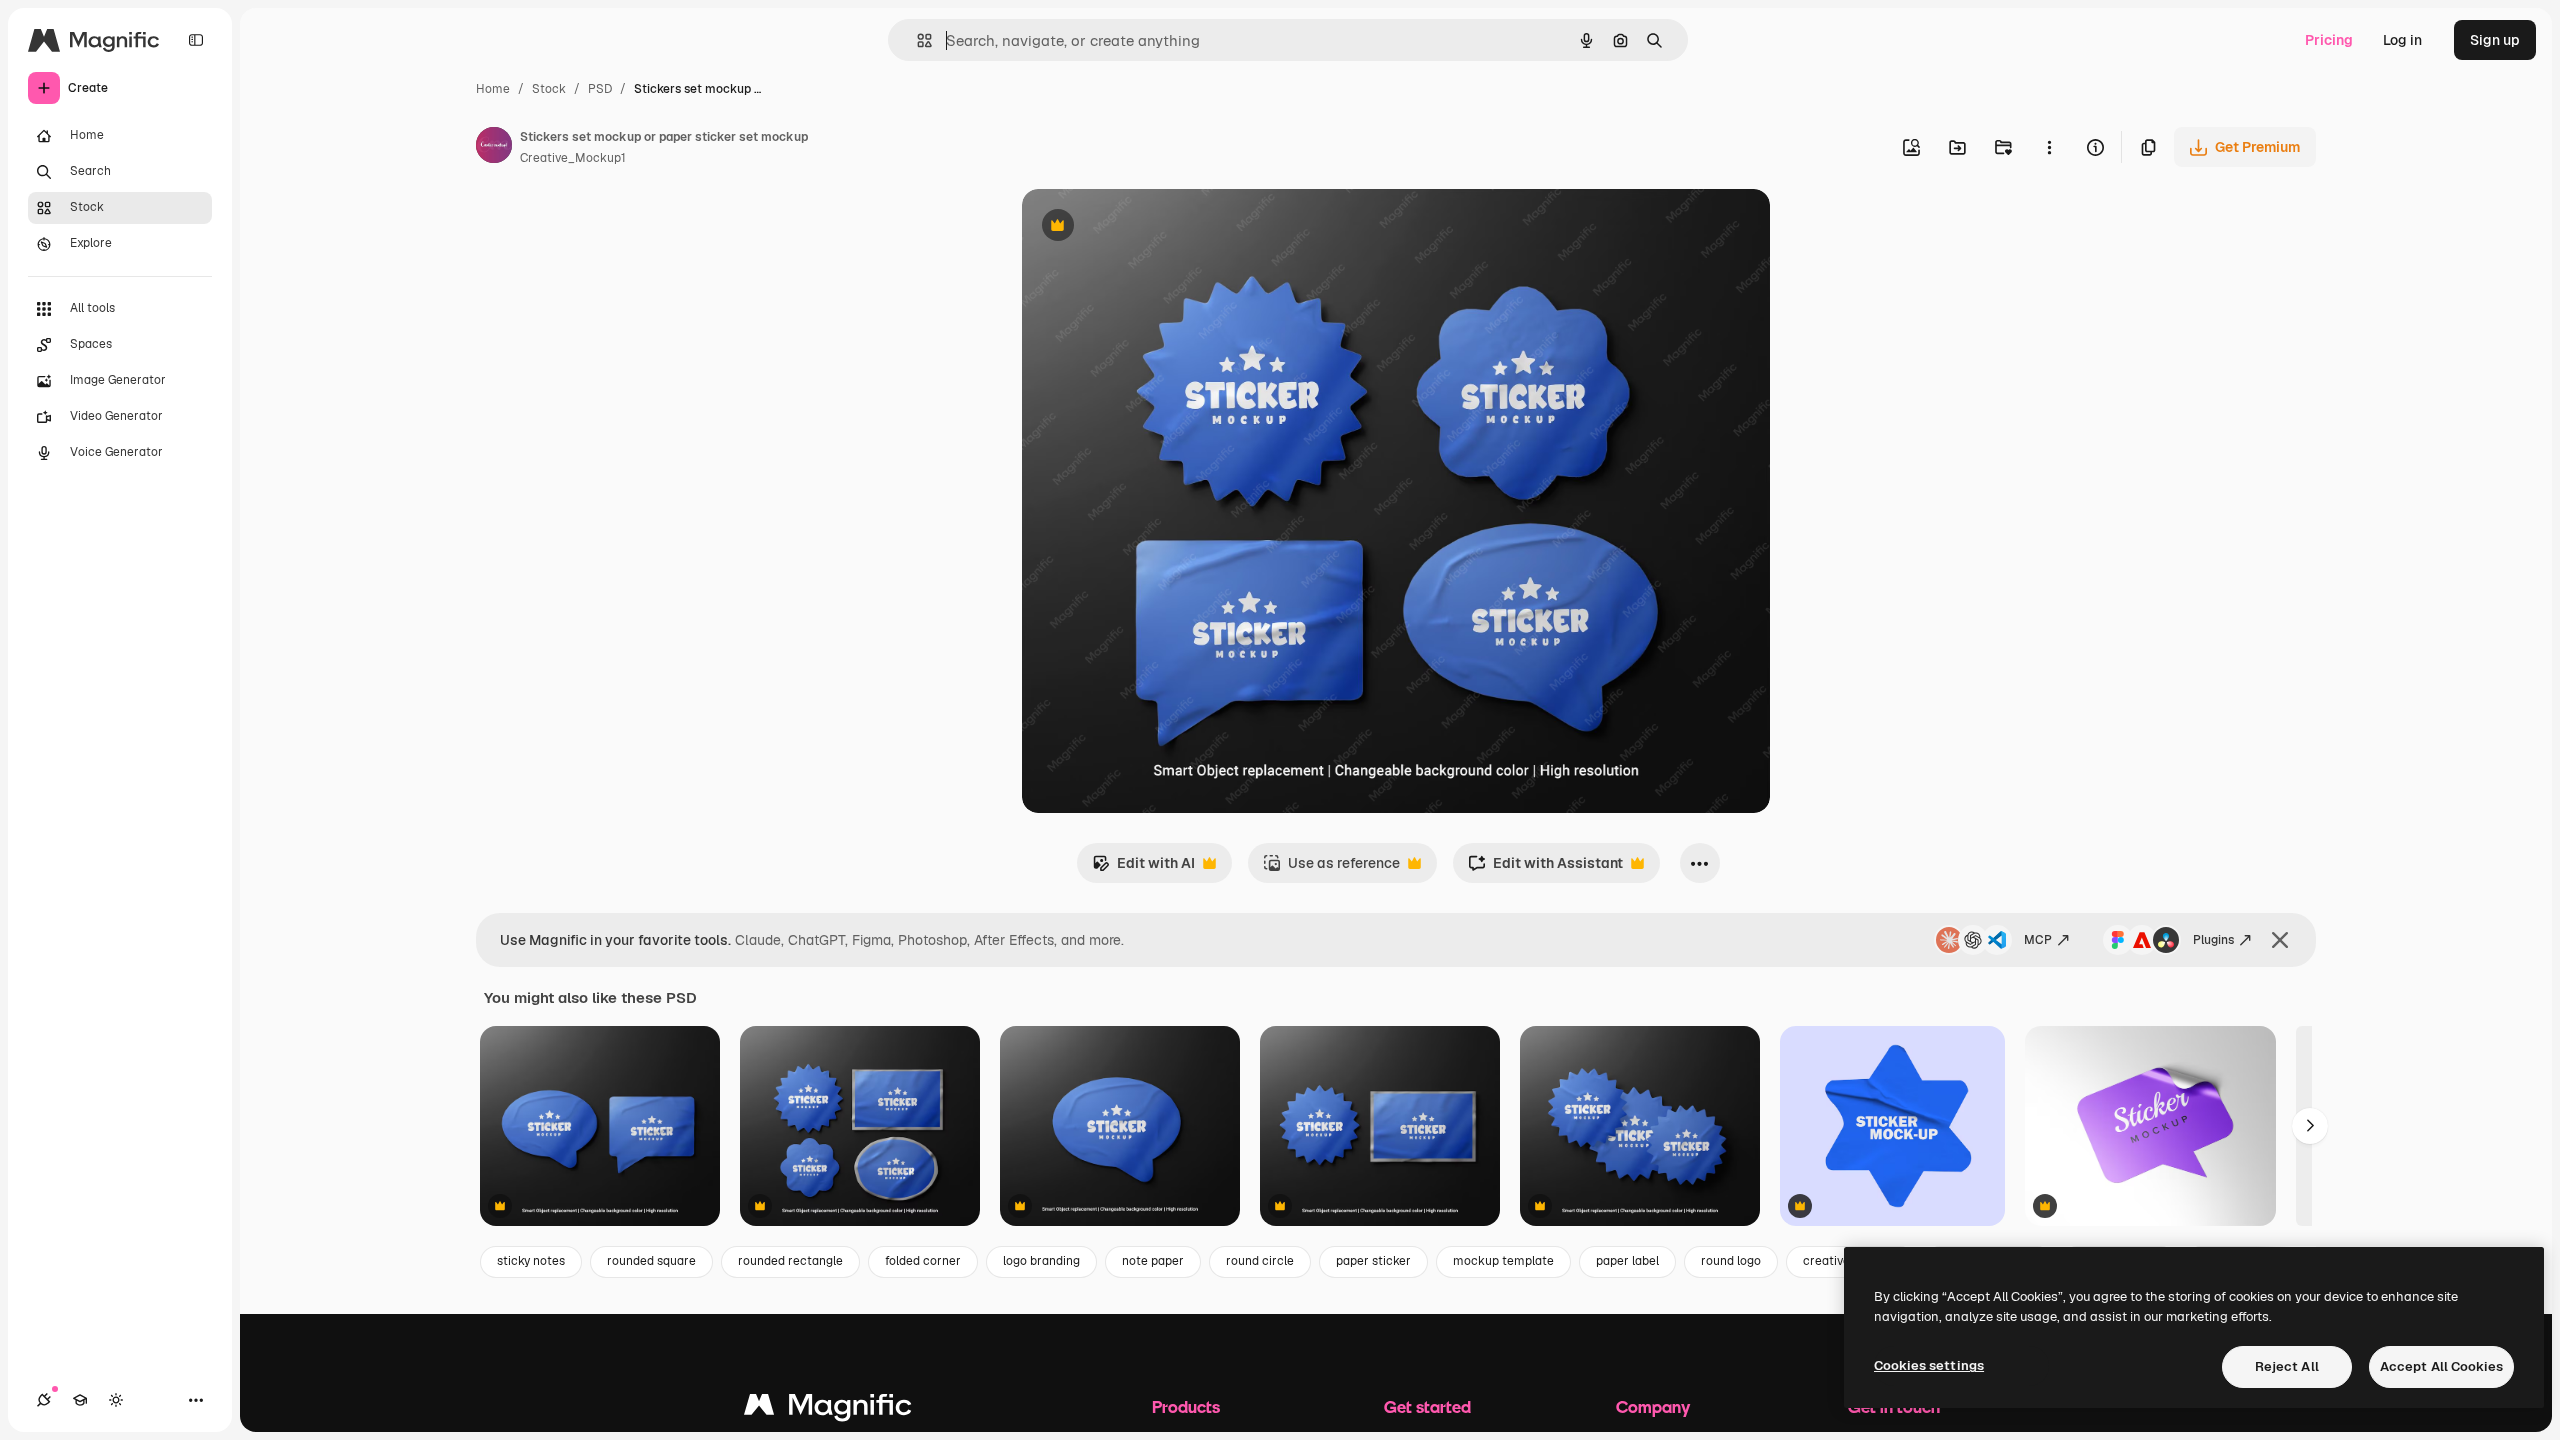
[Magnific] (828, 1409)
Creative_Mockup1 (573, 158)
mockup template (1503, 1261)
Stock (549, 89)
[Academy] (80, 1400)
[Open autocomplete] (916, 40)
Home (493, 89)
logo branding (1041, 1261)
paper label (1627, 1261)
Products (1186, 1406)
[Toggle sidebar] (196, 40)
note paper (1153, 1261)
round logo (1731, 1261)
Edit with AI (1143, 868)
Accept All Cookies (2441, 1366)
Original (1150, 227)
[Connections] (44, 1400)
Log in (2402, 40)
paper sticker (1373, 1261)
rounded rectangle (790, 1261)
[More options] (2049, 147)
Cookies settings (1929, 1365)
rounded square (651, 1261)
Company (1653, 1406)
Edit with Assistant (1545, 868)
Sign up (2495, 40)
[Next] (2310, 1126)
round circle (1260, 1261)
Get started (1427, 1406)
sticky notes (531, 1261)
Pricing (2329, 40)
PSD (600, 89)
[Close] (2280, 940)
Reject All (2287, 1366)
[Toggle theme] (116, 1400)
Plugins (2213, 940)
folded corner (923, 1261)
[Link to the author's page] (494, 148)
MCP (2038, 940)
